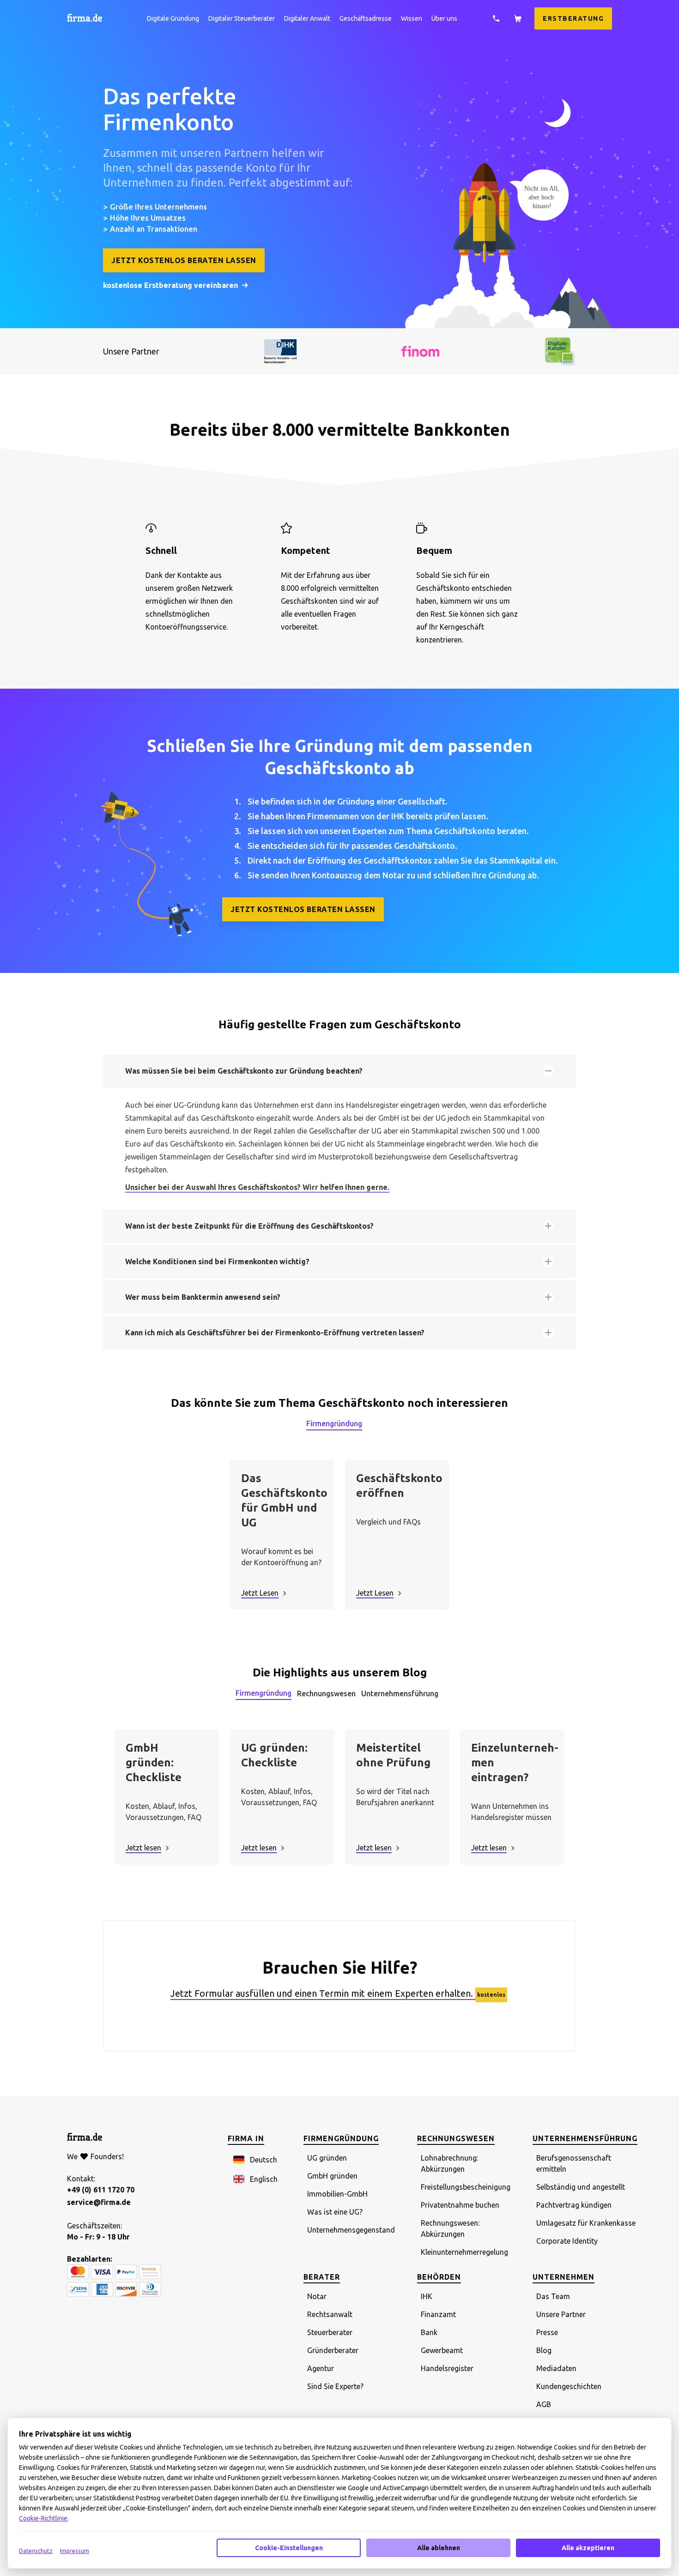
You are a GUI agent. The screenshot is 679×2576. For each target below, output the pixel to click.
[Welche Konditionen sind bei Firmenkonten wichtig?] (548, 1261)
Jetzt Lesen (260, 1593)
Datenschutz (36, 2551)
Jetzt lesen (143, 1848)
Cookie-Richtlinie (43, 2518)
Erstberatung (573, 18)
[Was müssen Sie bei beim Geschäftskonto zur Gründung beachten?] (548, 1071)
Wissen (412, 18)
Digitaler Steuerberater (242, 18)
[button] (255, 2160)
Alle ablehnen (439, 2548)
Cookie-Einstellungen (289, 2548)
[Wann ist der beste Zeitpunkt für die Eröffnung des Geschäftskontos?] (548, 1226)
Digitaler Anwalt (307, 18)
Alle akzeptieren (588, 2548)
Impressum (75, 2551)
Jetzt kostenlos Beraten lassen (184, 260)
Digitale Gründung (173, 18)
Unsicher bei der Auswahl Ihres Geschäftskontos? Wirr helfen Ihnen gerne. (257, 1187)
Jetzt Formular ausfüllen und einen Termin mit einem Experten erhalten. (323, 1993)
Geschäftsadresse (366, 18)
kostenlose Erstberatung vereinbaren (170, 285)
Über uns (444, 18)
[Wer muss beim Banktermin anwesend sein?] (548, 1297)
